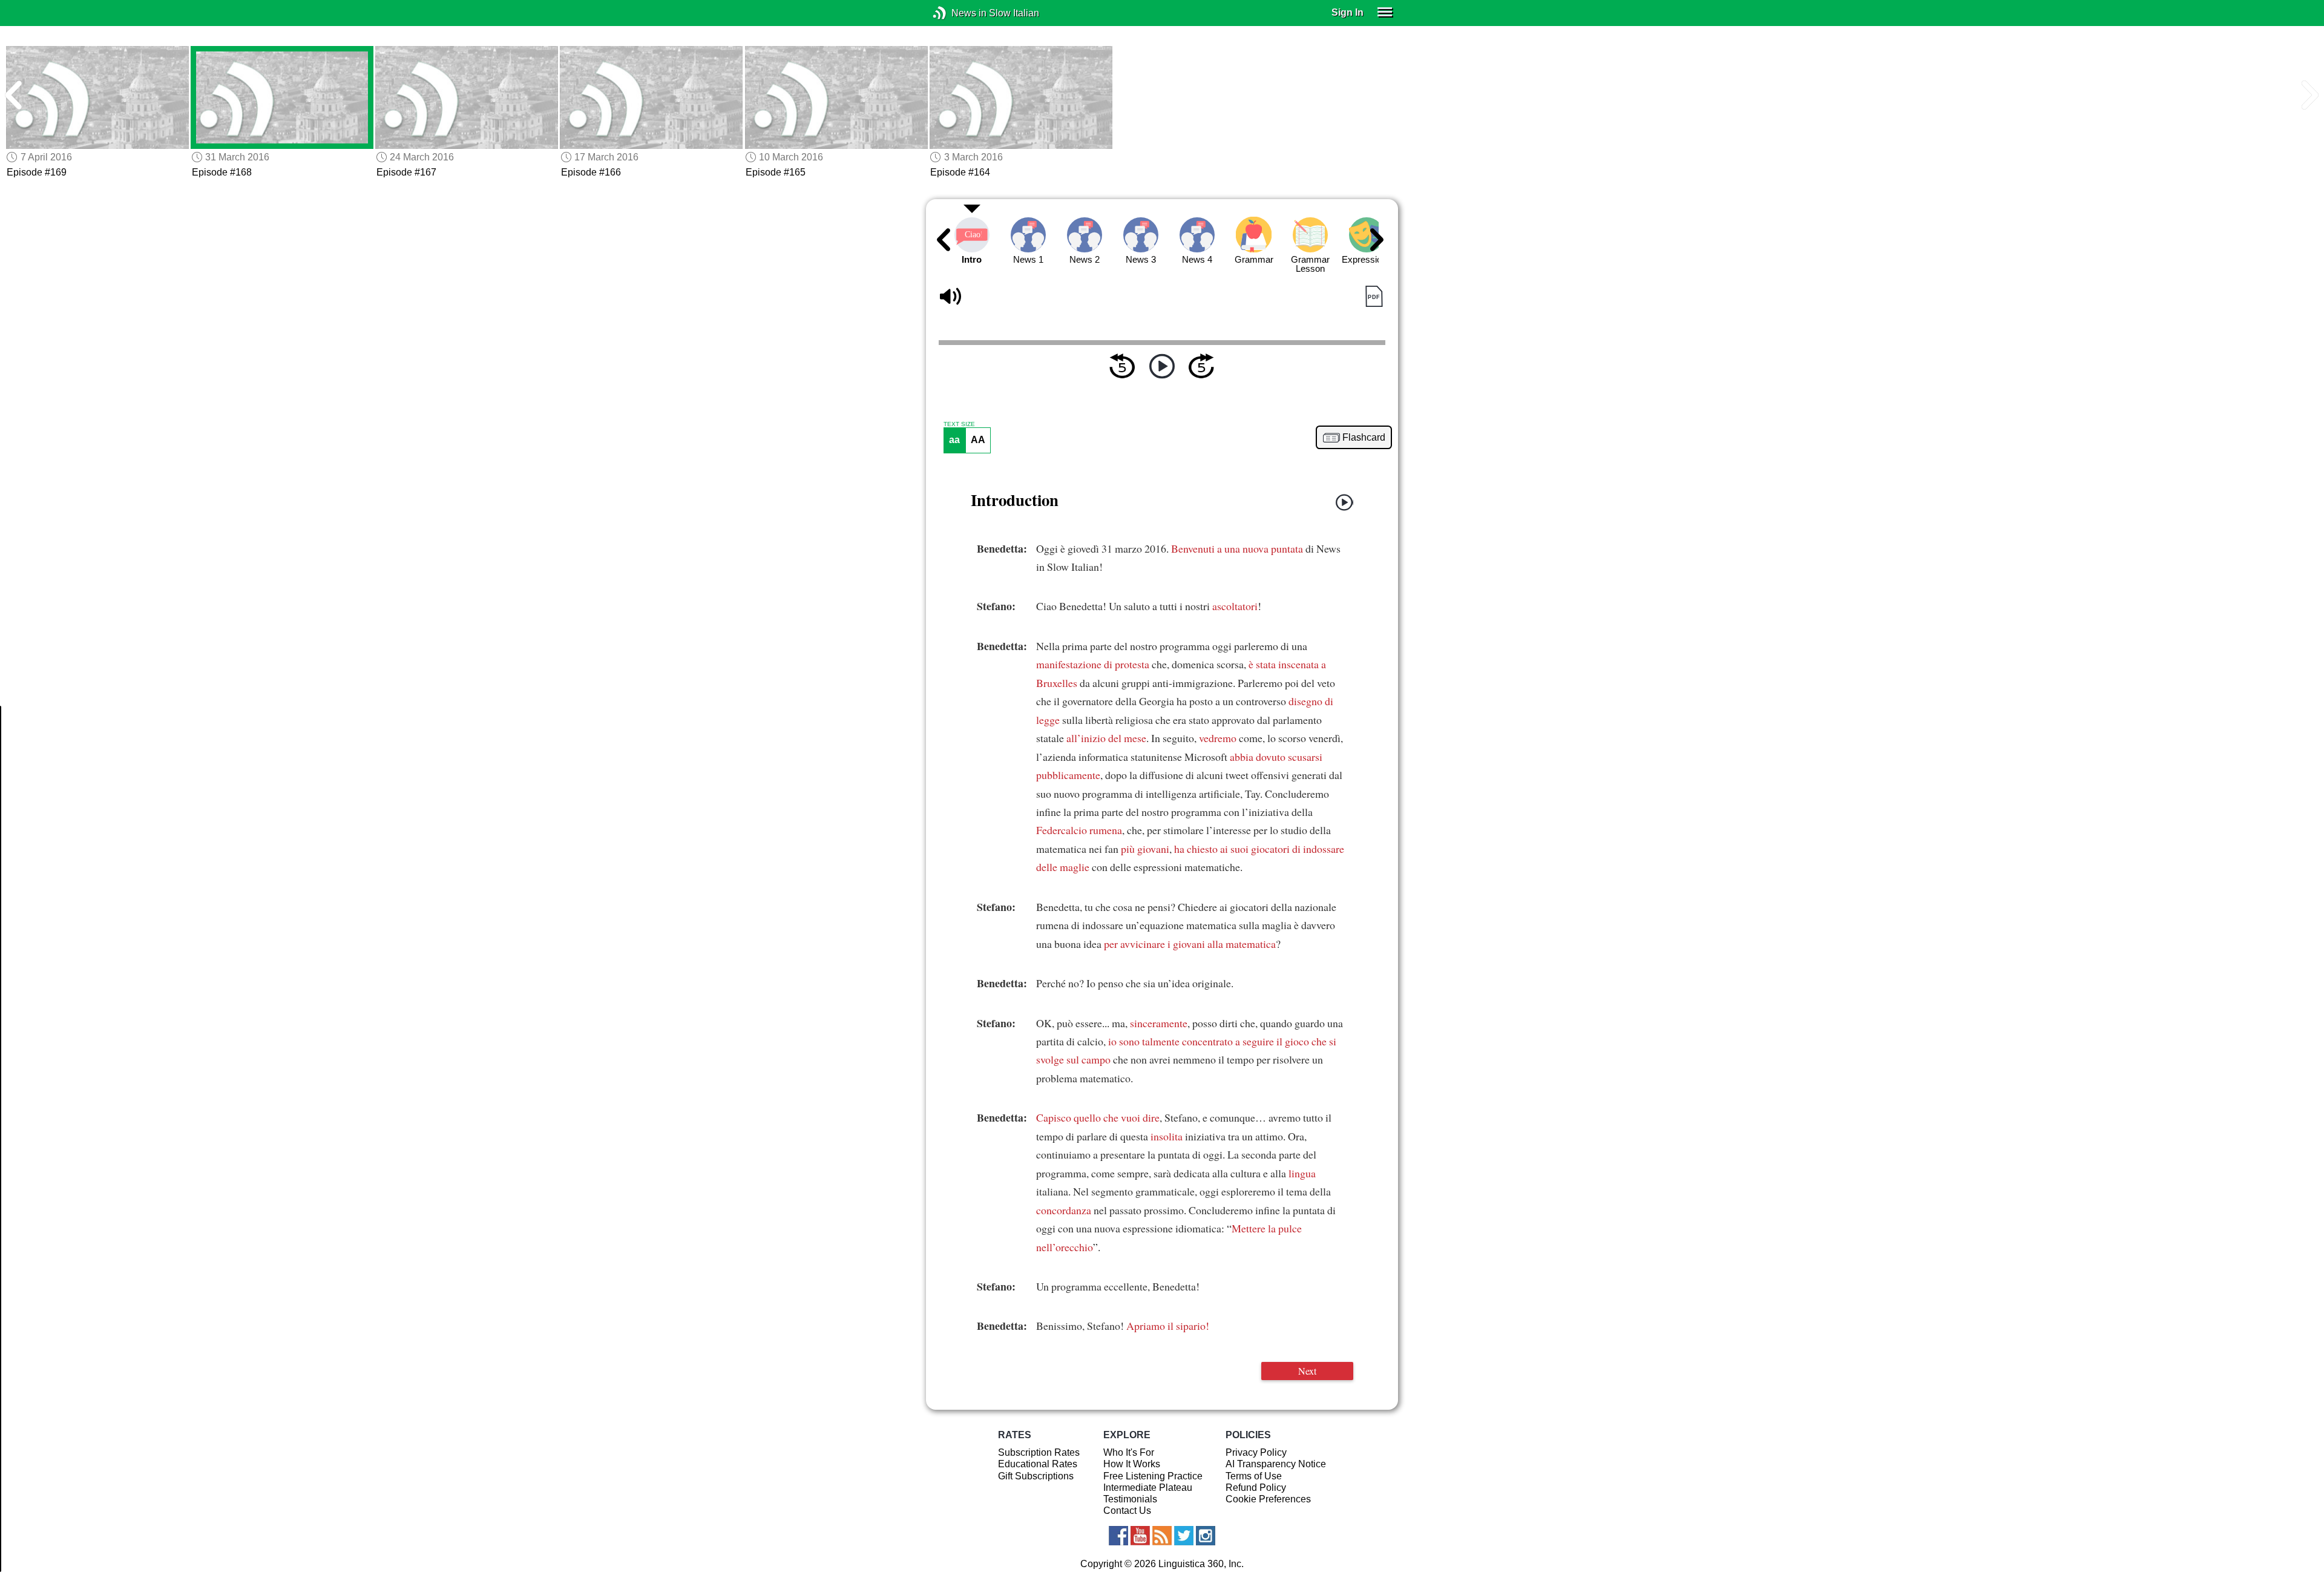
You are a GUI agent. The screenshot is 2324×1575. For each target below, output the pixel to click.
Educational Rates (1038, 1464)
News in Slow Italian (958, 13)
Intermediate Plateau (1148, 1488)
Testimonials (1130, 1499)
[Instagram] (1206, 1536)
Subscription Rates (1039, 1452)
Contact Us (1127, 1511)
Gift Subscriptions (1036, 1476)
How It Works (1132, 1464)
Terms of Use (1254, 1476)
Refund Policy (1256, 1488)
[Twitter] (1184, 1536)
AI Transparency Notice (1276, 1464)
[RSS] (1162, 1536)
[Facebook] (1118, 1536)
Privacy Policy (1256, 1452)
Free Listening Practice (1153, 1476)
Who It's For (1129, 1452)
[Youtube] (1140, 1536)
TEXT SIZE (959, 424)
